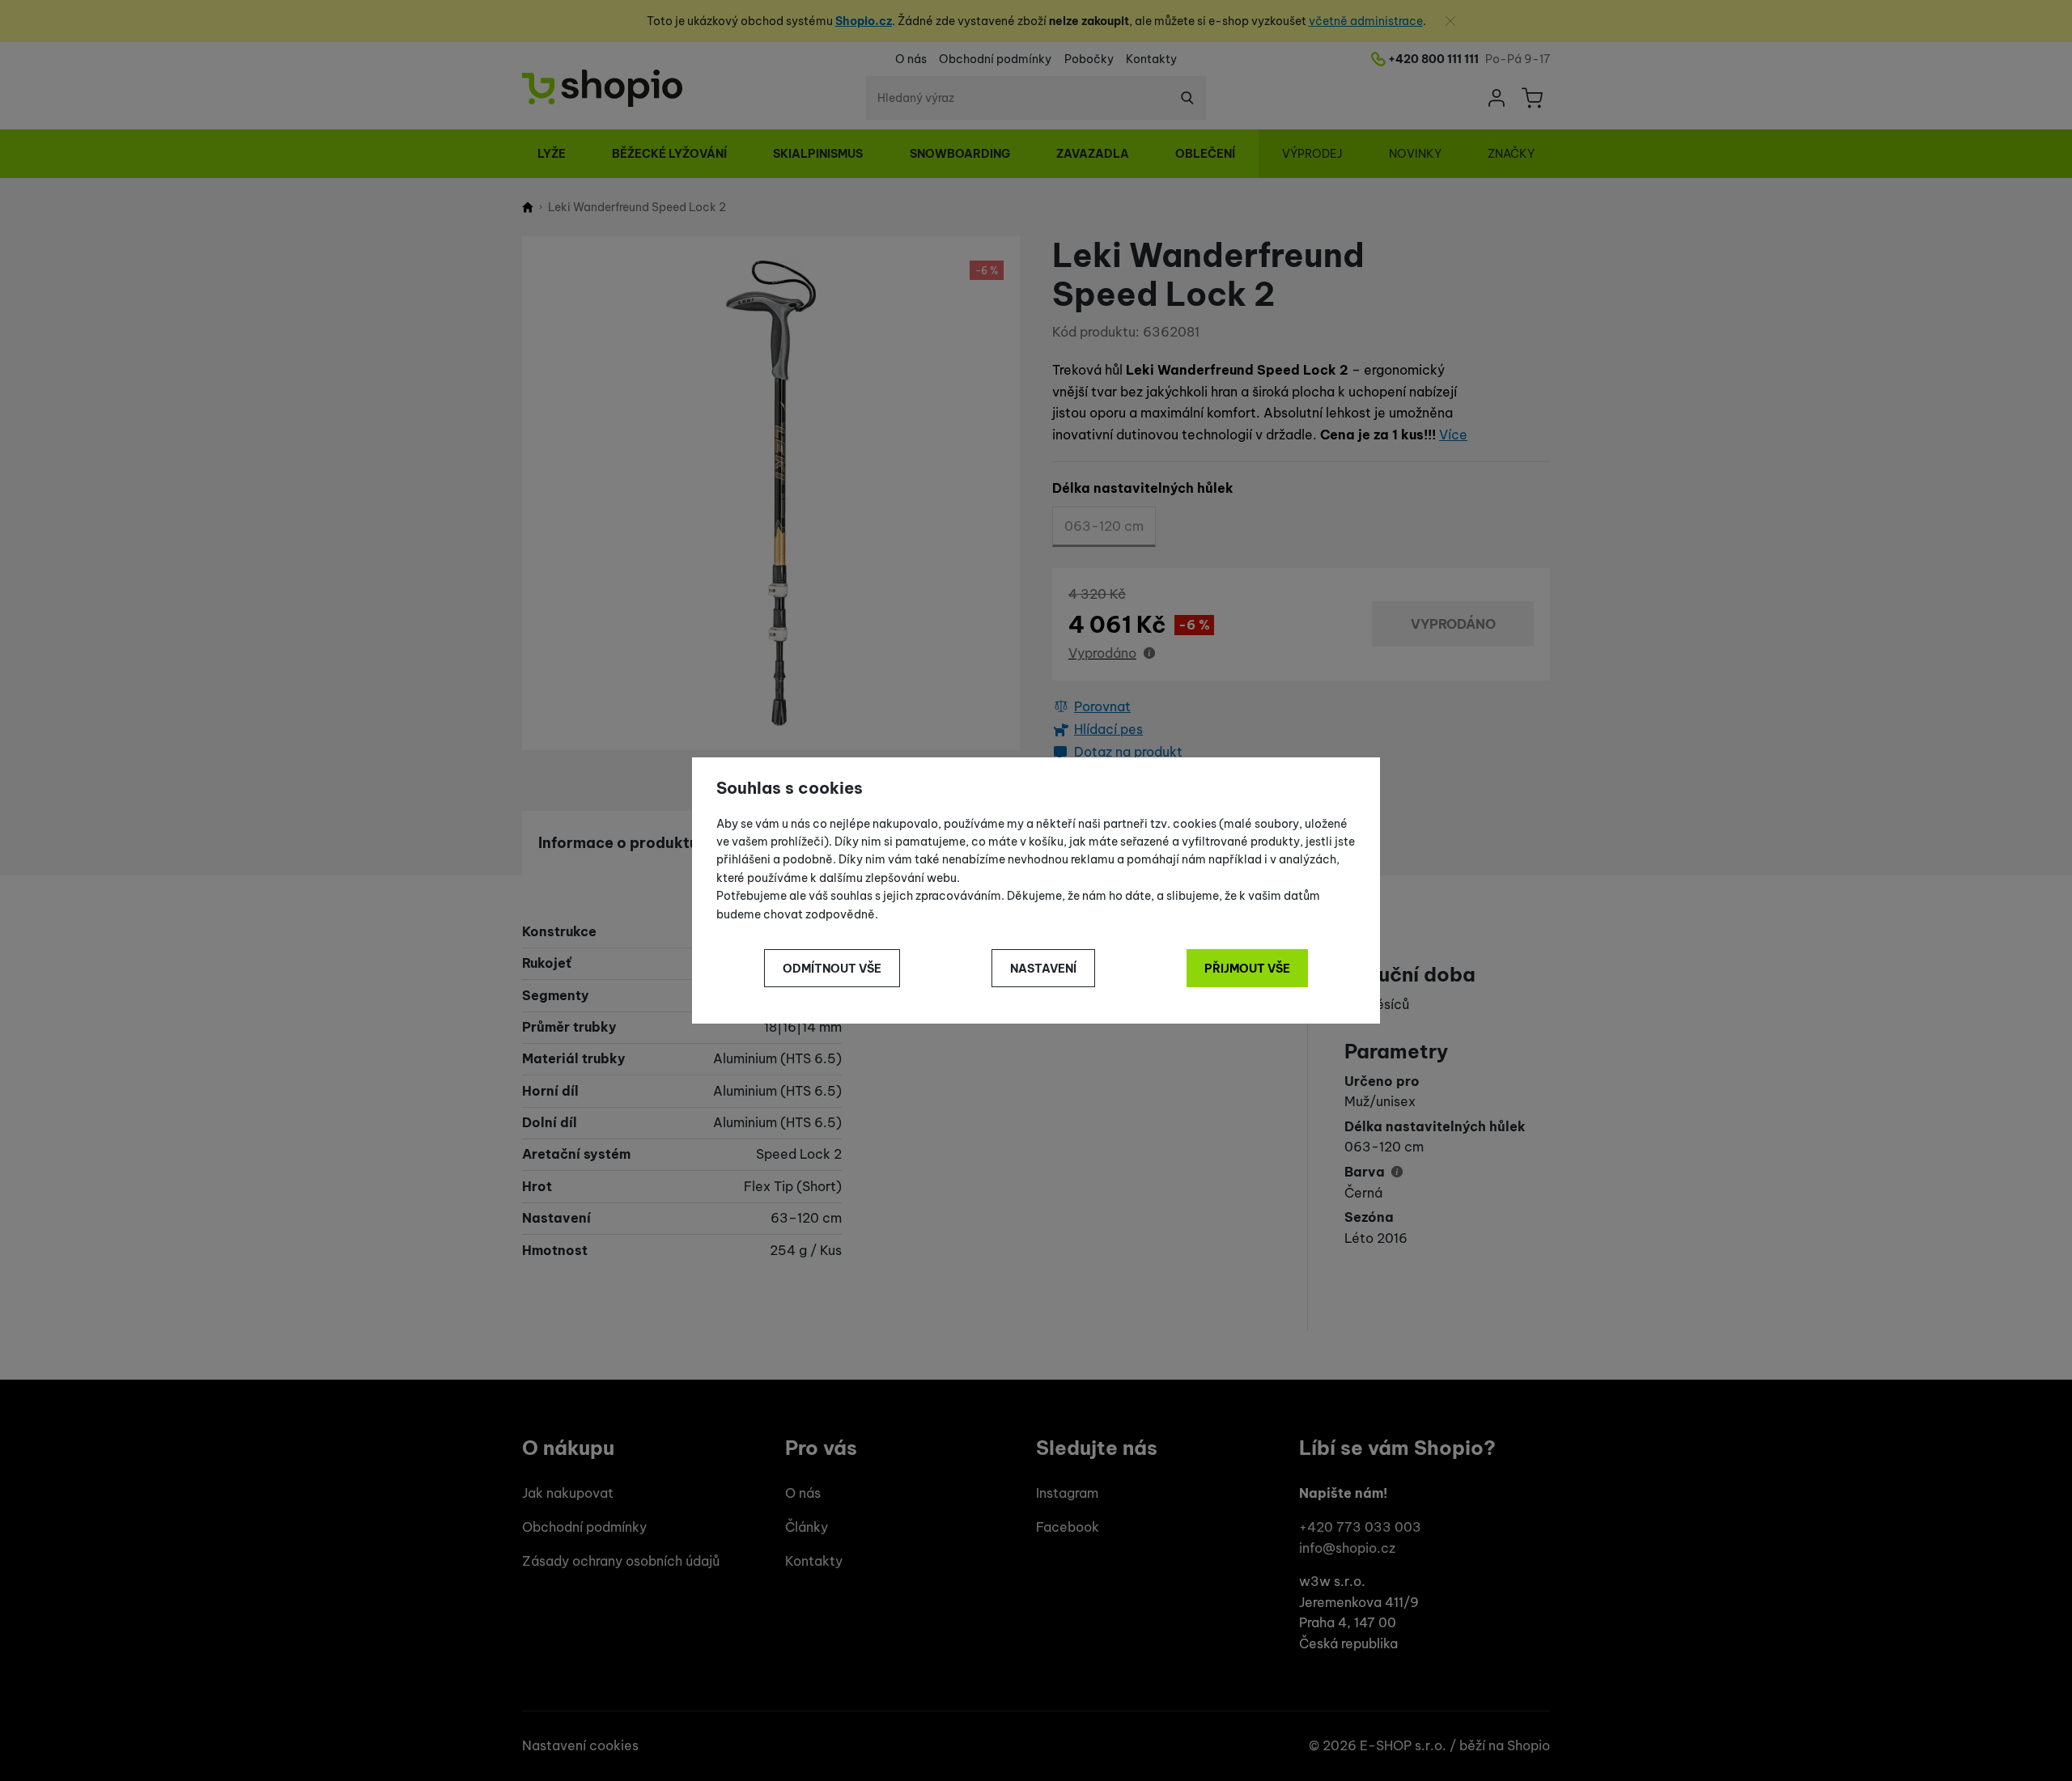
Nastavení (1043, 969)
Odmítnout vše (832, 969)
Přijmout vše (1247, 969)
